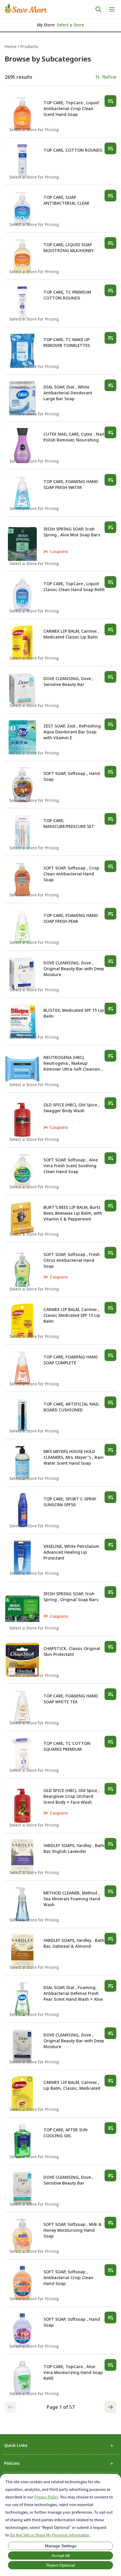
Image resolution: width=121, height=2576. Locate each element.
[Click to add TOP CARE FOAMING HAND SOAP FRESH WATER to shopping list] (110, 480)
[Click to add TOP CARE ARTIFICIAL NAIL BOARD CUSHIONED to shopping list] (110, 1402)
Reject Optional (61, 2565)
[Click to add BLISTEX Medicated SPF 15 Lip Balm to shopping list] (110, 1009)
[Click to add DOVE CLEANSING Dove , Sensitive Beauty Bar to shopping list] (110, 677)
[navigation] (60, 46)
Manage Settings (61, 2546)
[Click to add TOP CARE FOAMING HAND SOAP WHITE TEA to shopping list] (110, 1694)
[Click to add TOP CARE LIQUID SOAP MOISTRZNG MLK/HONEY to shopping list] (110, 243)
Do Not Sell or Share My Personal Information (50, 2535)
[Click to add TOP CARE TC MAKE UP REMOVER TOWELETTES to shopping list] (110, 338)
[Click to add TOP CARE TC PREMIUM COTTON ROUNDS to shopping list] (110, 290)
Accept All (61, 2556)
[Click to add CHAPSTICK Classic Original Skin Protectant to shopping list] (110, 1647)
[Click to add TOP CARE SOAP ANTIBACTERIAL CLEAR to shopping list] (110, 196)
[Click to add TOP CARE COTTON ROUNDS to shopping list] (110, 148)
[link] (26, 8)
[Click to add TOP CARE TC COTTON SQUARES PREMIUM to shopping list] (110, 1742)
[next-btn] (110, 2407)
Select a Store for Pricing (34, 130)
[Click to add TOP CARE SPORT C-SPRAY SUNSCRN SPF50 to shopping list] (110, 1497)
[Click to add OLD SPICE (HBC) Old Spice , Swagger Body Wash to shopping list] (110, 1103)
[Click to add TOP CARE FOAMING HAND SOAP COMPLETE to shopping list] (110, 1355)
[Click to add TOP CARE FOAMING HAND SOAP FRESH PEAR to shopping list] (110, 914)
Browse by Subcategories (48, 59)
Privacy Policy (46, 2497)
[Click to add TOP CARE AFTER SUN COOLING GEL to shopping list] (110, 2128)
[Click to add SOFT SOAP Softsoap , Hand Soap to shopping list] (110, 772)
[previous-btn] (11, 2407)
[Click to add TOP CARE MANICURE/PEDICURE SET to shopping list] (110, 819)
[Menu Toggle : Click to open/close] (111, 9)
